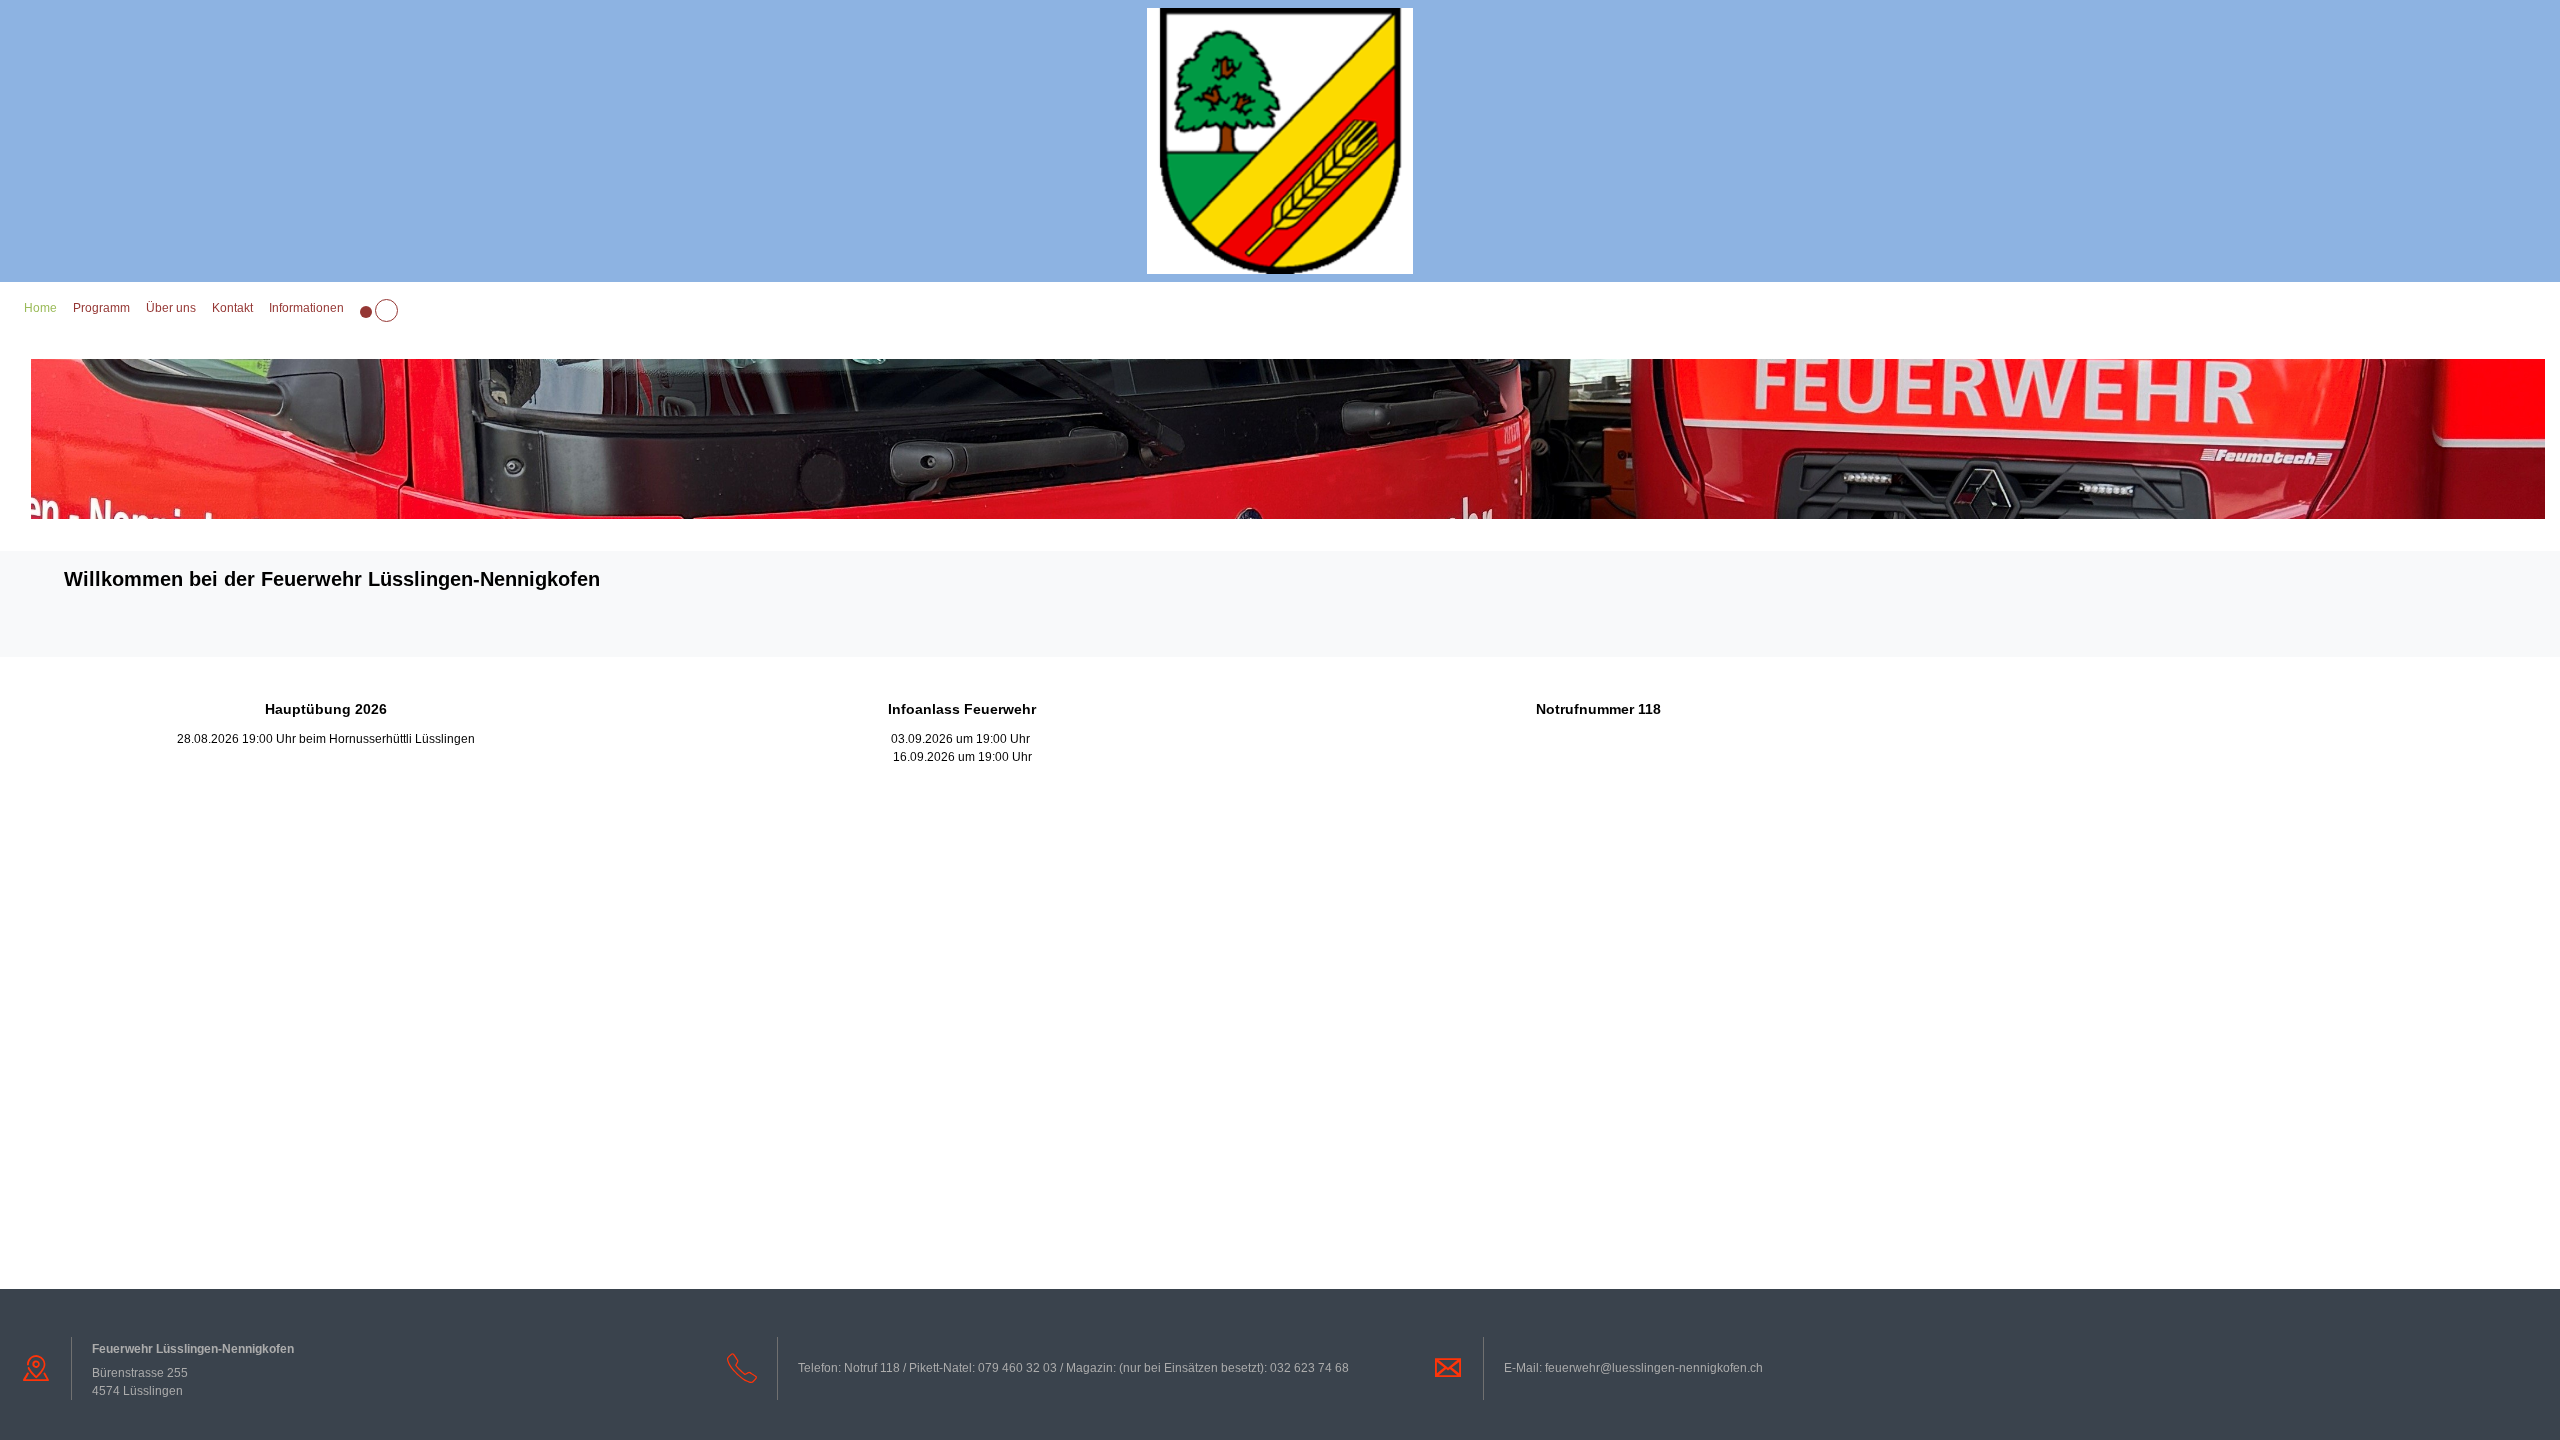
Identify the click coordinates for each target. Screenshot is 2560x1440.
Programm (101, 308)
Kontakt (232, 308)
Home (40, 308)
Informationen (306, 308)
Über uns (171, 308)
